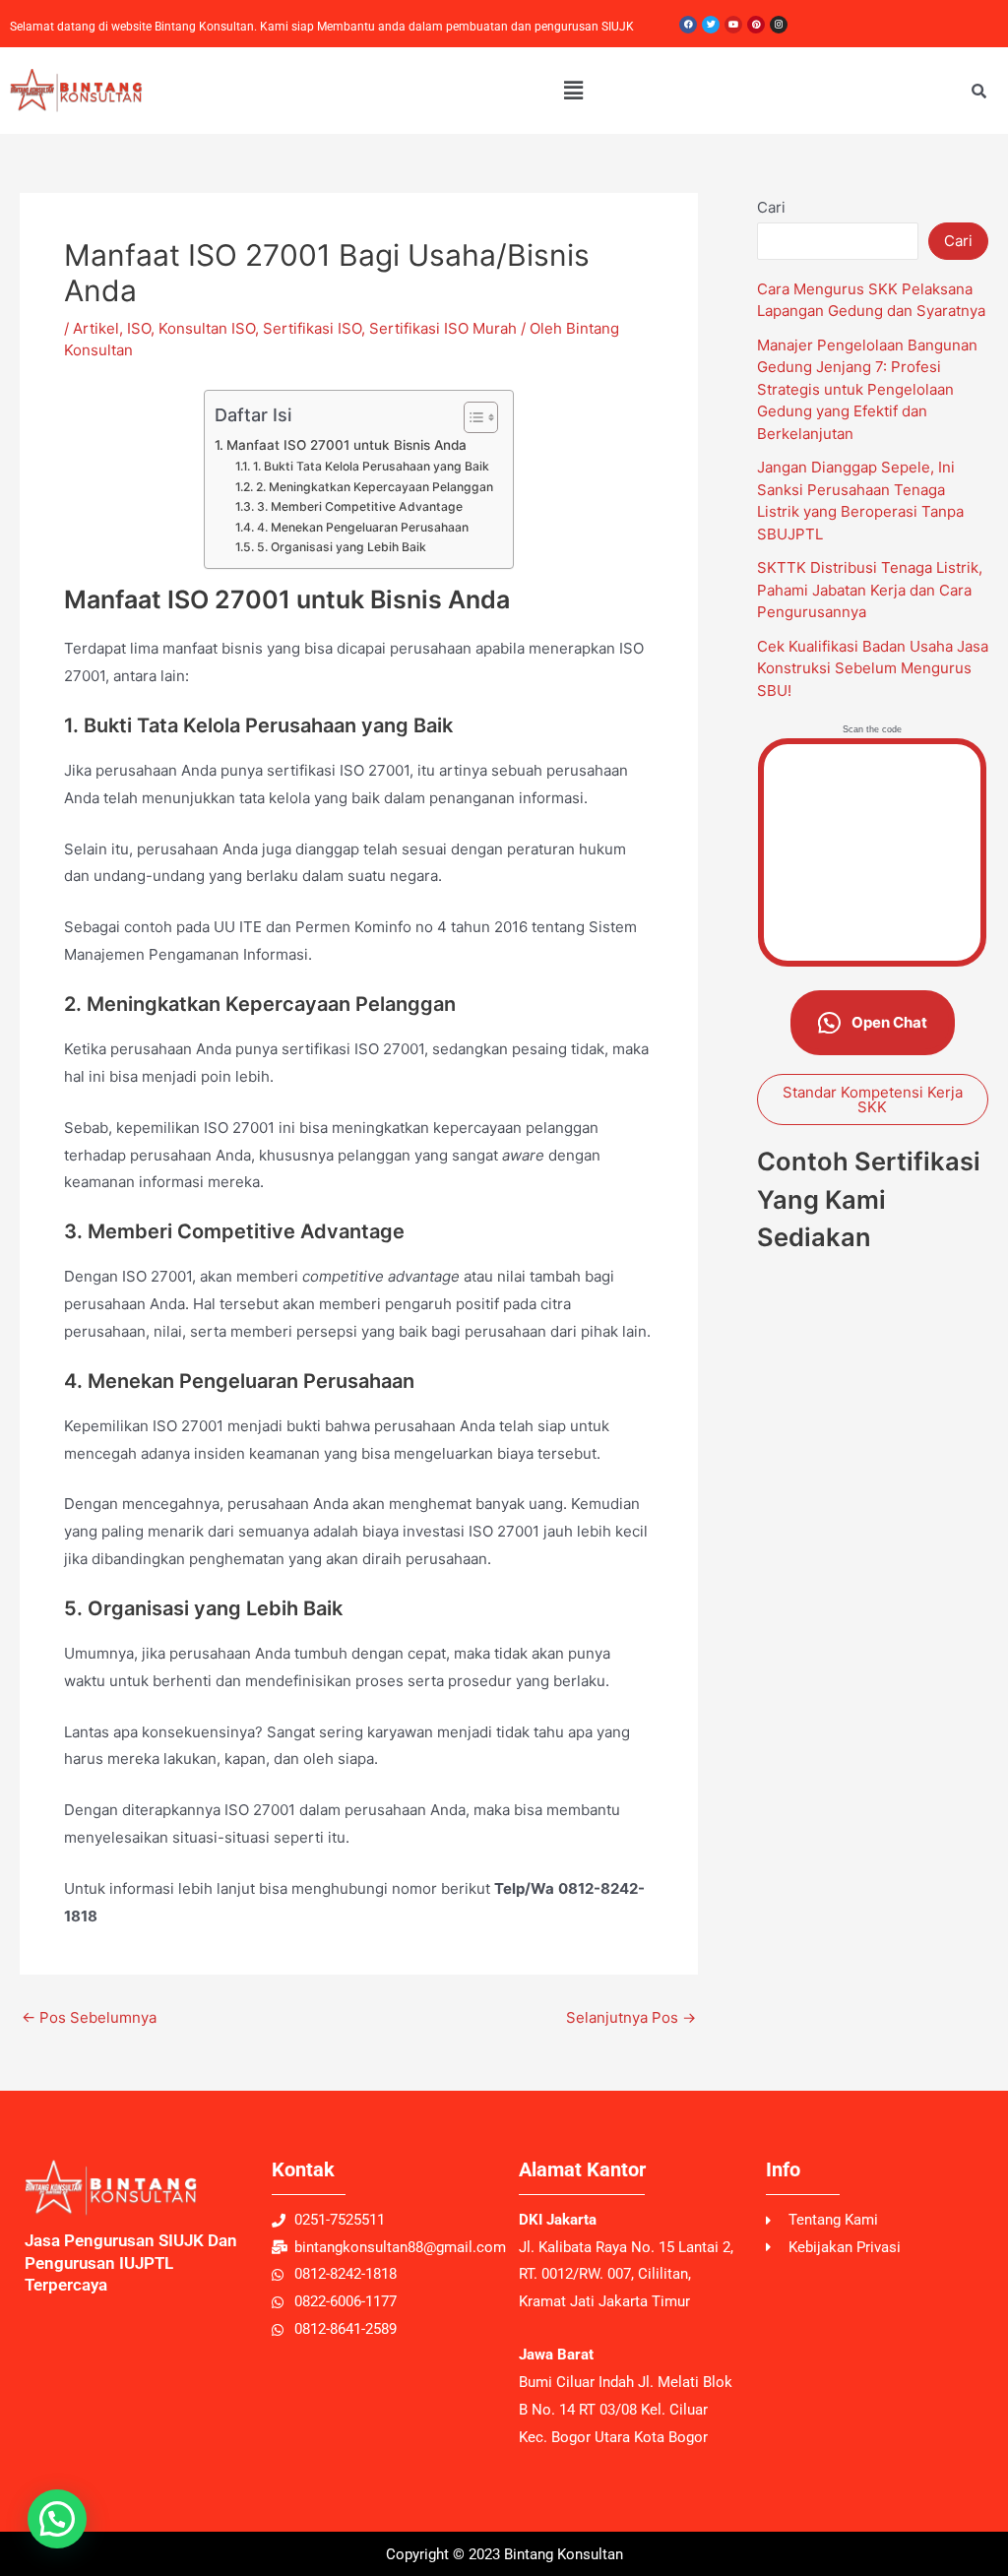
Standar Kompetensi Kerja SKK (873, 1100)
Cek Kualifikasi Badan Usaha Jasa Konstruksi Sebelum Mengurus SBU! (873, 668)
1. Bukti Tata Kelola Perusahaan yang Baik (371, 466)
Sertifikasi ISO (312, 328)
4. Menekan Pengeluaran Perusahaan (362, 527)
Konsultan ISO (207, 328)
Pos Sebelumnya (89, 2017)
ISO (139, 328)
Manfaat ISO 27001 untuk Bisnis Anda (346, 445)
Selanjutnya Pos (631, 2017)
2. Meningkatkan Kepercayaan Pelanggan (374, 487)
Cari (771, 207)
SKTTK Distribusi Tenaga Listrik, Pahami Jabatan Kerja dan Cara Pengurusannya (870, 590)
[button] (573, 90)
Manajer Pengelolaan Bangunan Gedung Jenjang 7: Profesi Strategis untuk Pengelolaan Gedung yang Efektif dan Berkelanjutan (867, 389)
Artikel (96, 328)
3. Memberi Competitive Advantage (359, 506)
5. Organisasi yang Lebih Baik (341, 547)
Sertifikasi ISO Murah (443, 328)
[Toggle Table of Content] (471, 417)
